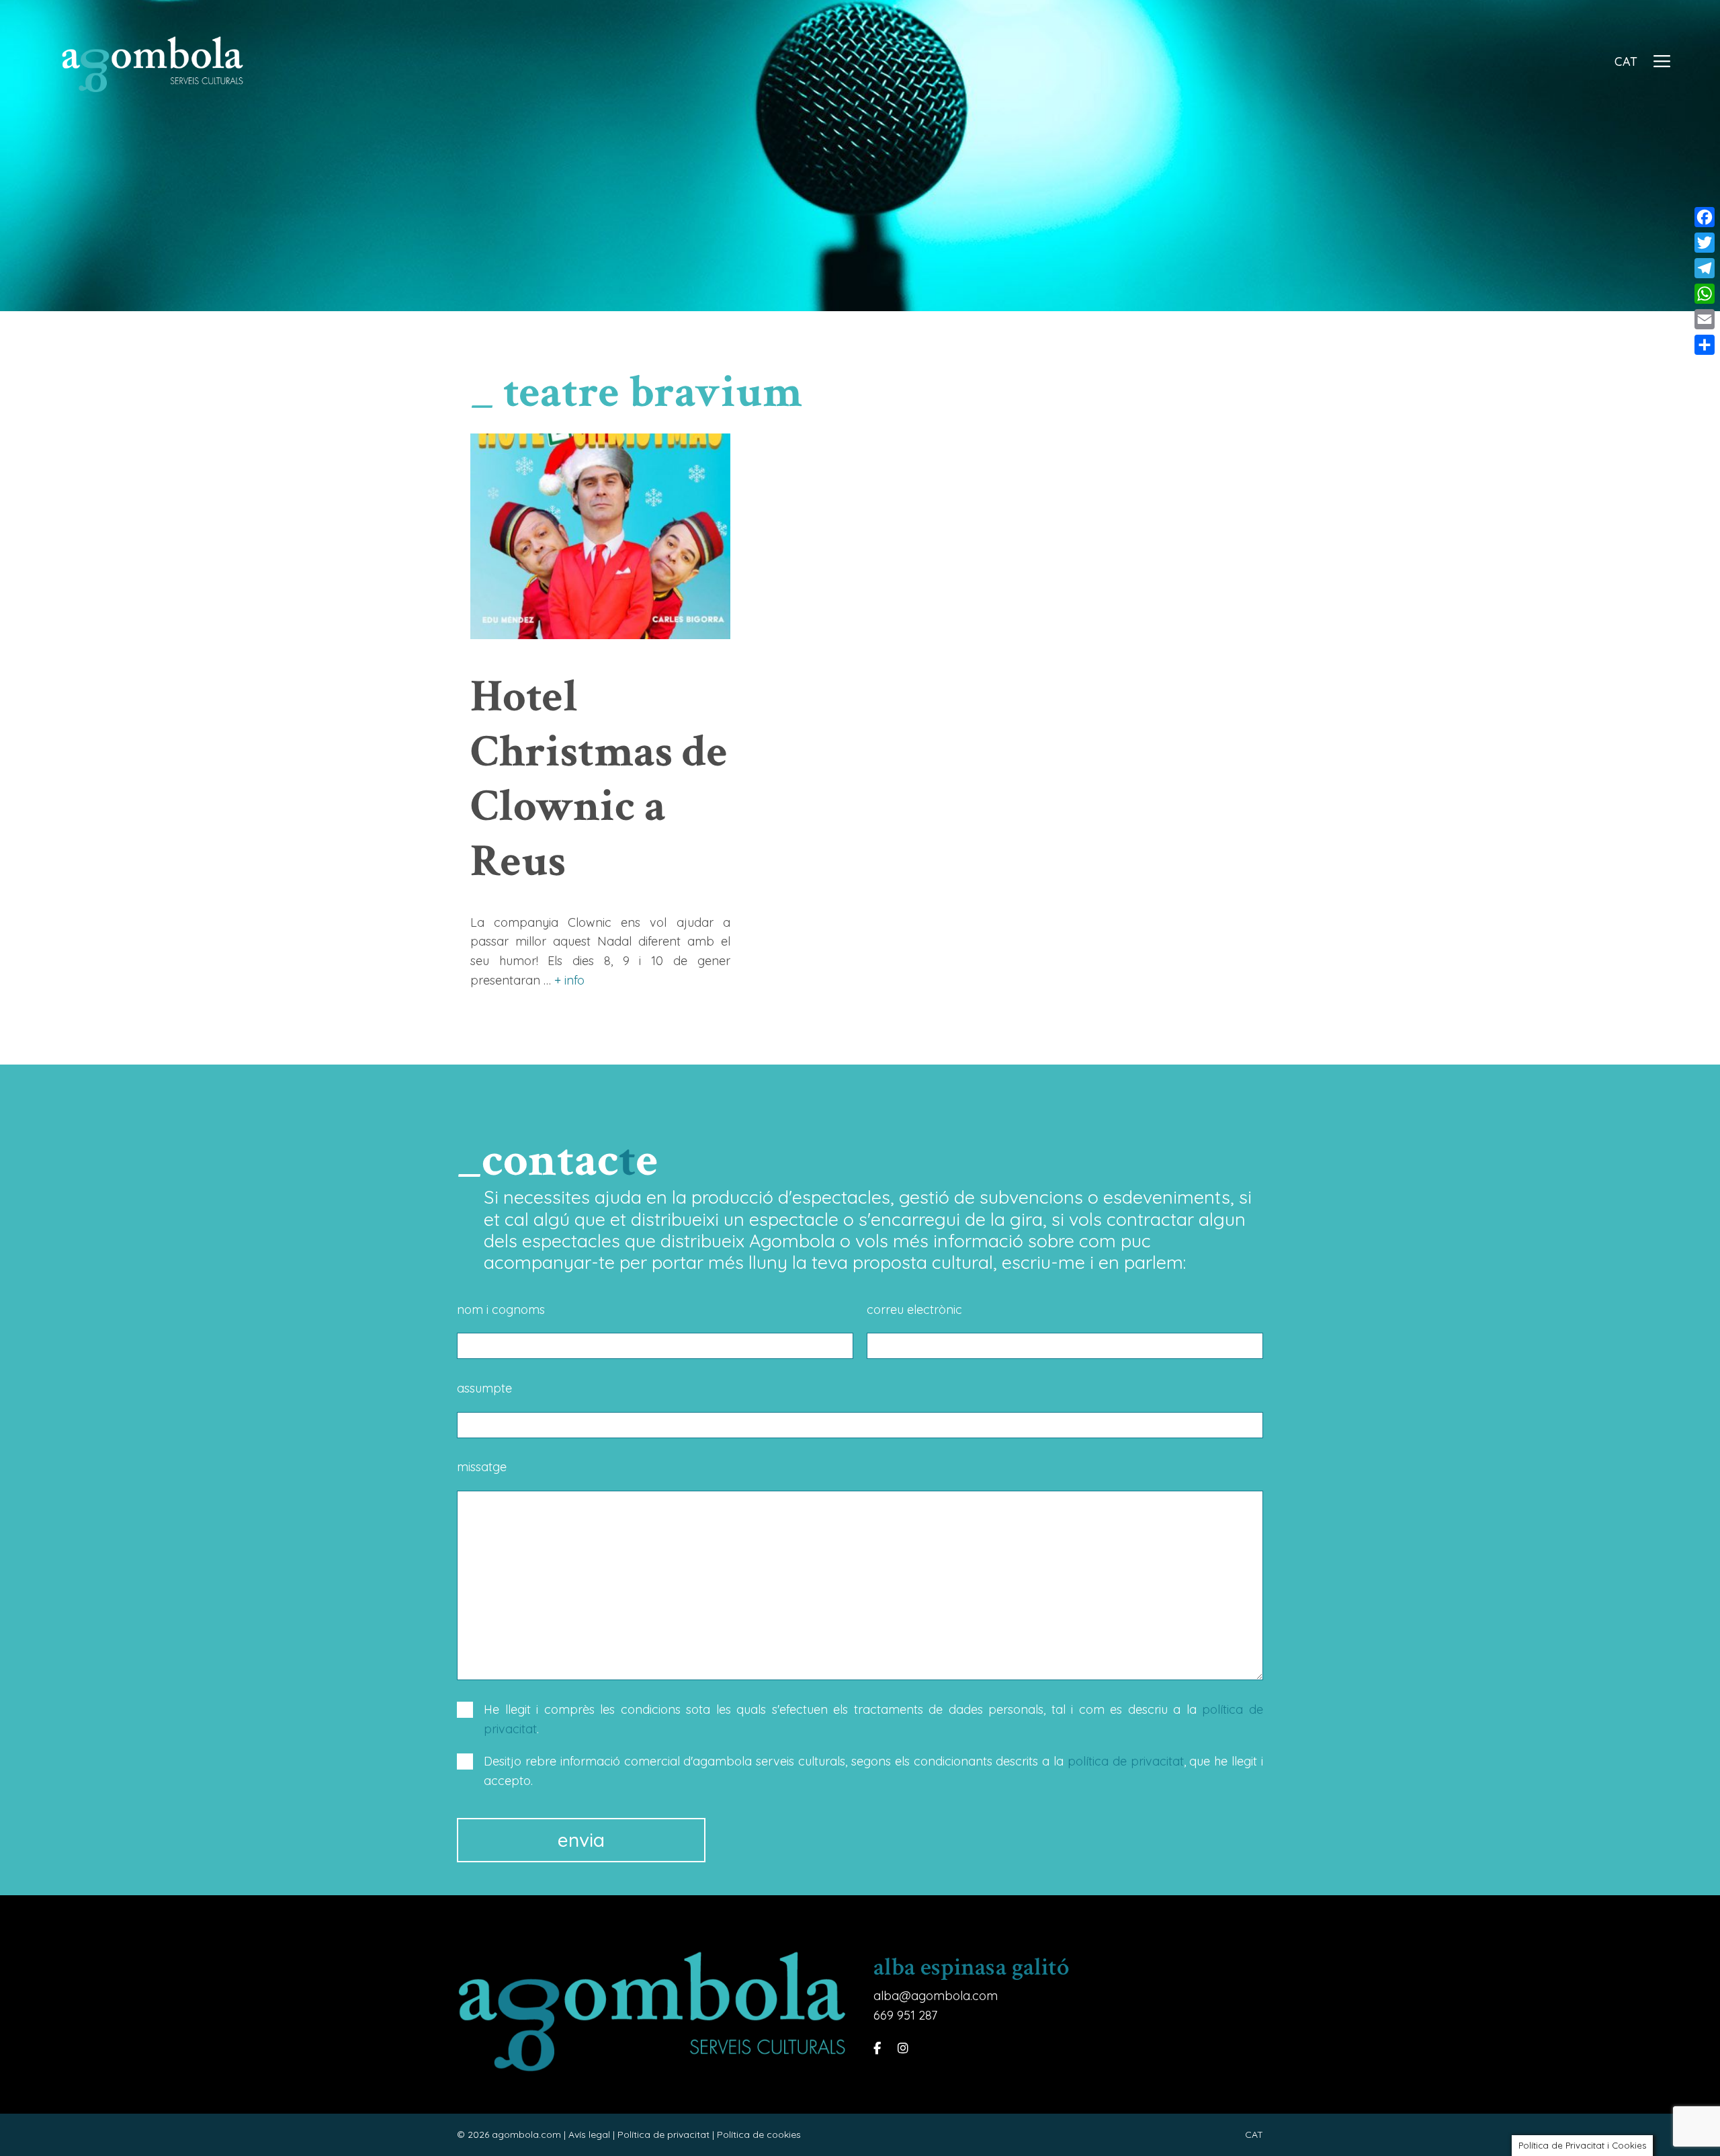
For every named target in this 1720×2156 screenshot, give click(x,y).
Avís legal (589, 2134)
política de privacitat (1126, 1761)
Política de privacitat (663, 2134)
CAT (1626, 61)
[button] (1662, 63)
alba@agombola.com (936, 1996)
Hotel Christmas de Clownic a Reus (599, 779)
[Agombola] (156, 63)
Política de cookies (759, 2134)
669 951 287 (905, 2015)
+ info (569, 980)
